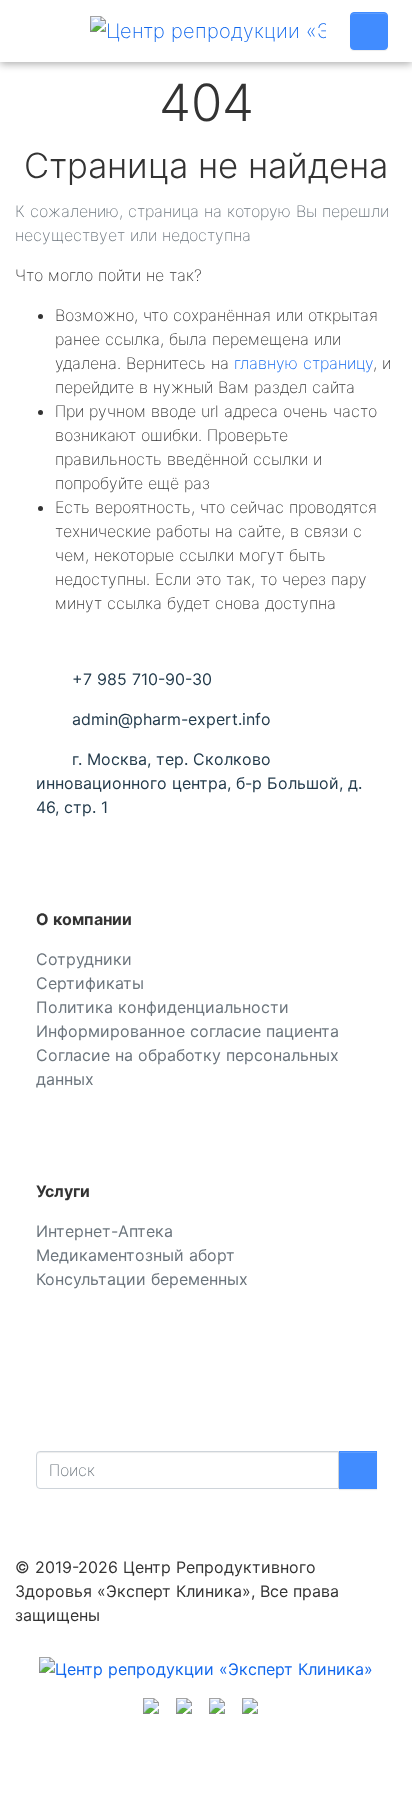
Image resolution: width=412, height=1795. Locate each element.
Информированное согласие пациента (187, 1031)
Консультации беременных (142, 1279)
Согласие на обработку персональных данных (187, 1067)
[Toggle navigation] (45, 31)
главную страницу (303, 363)
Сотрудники (84, 959)
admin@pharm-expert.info (171, 719)
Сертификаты (90, 983)
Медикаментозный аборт (135, 1255)
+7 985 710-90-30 (142, 679)
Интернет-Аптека (104, 1231)
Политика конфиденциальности (162, 1007)
